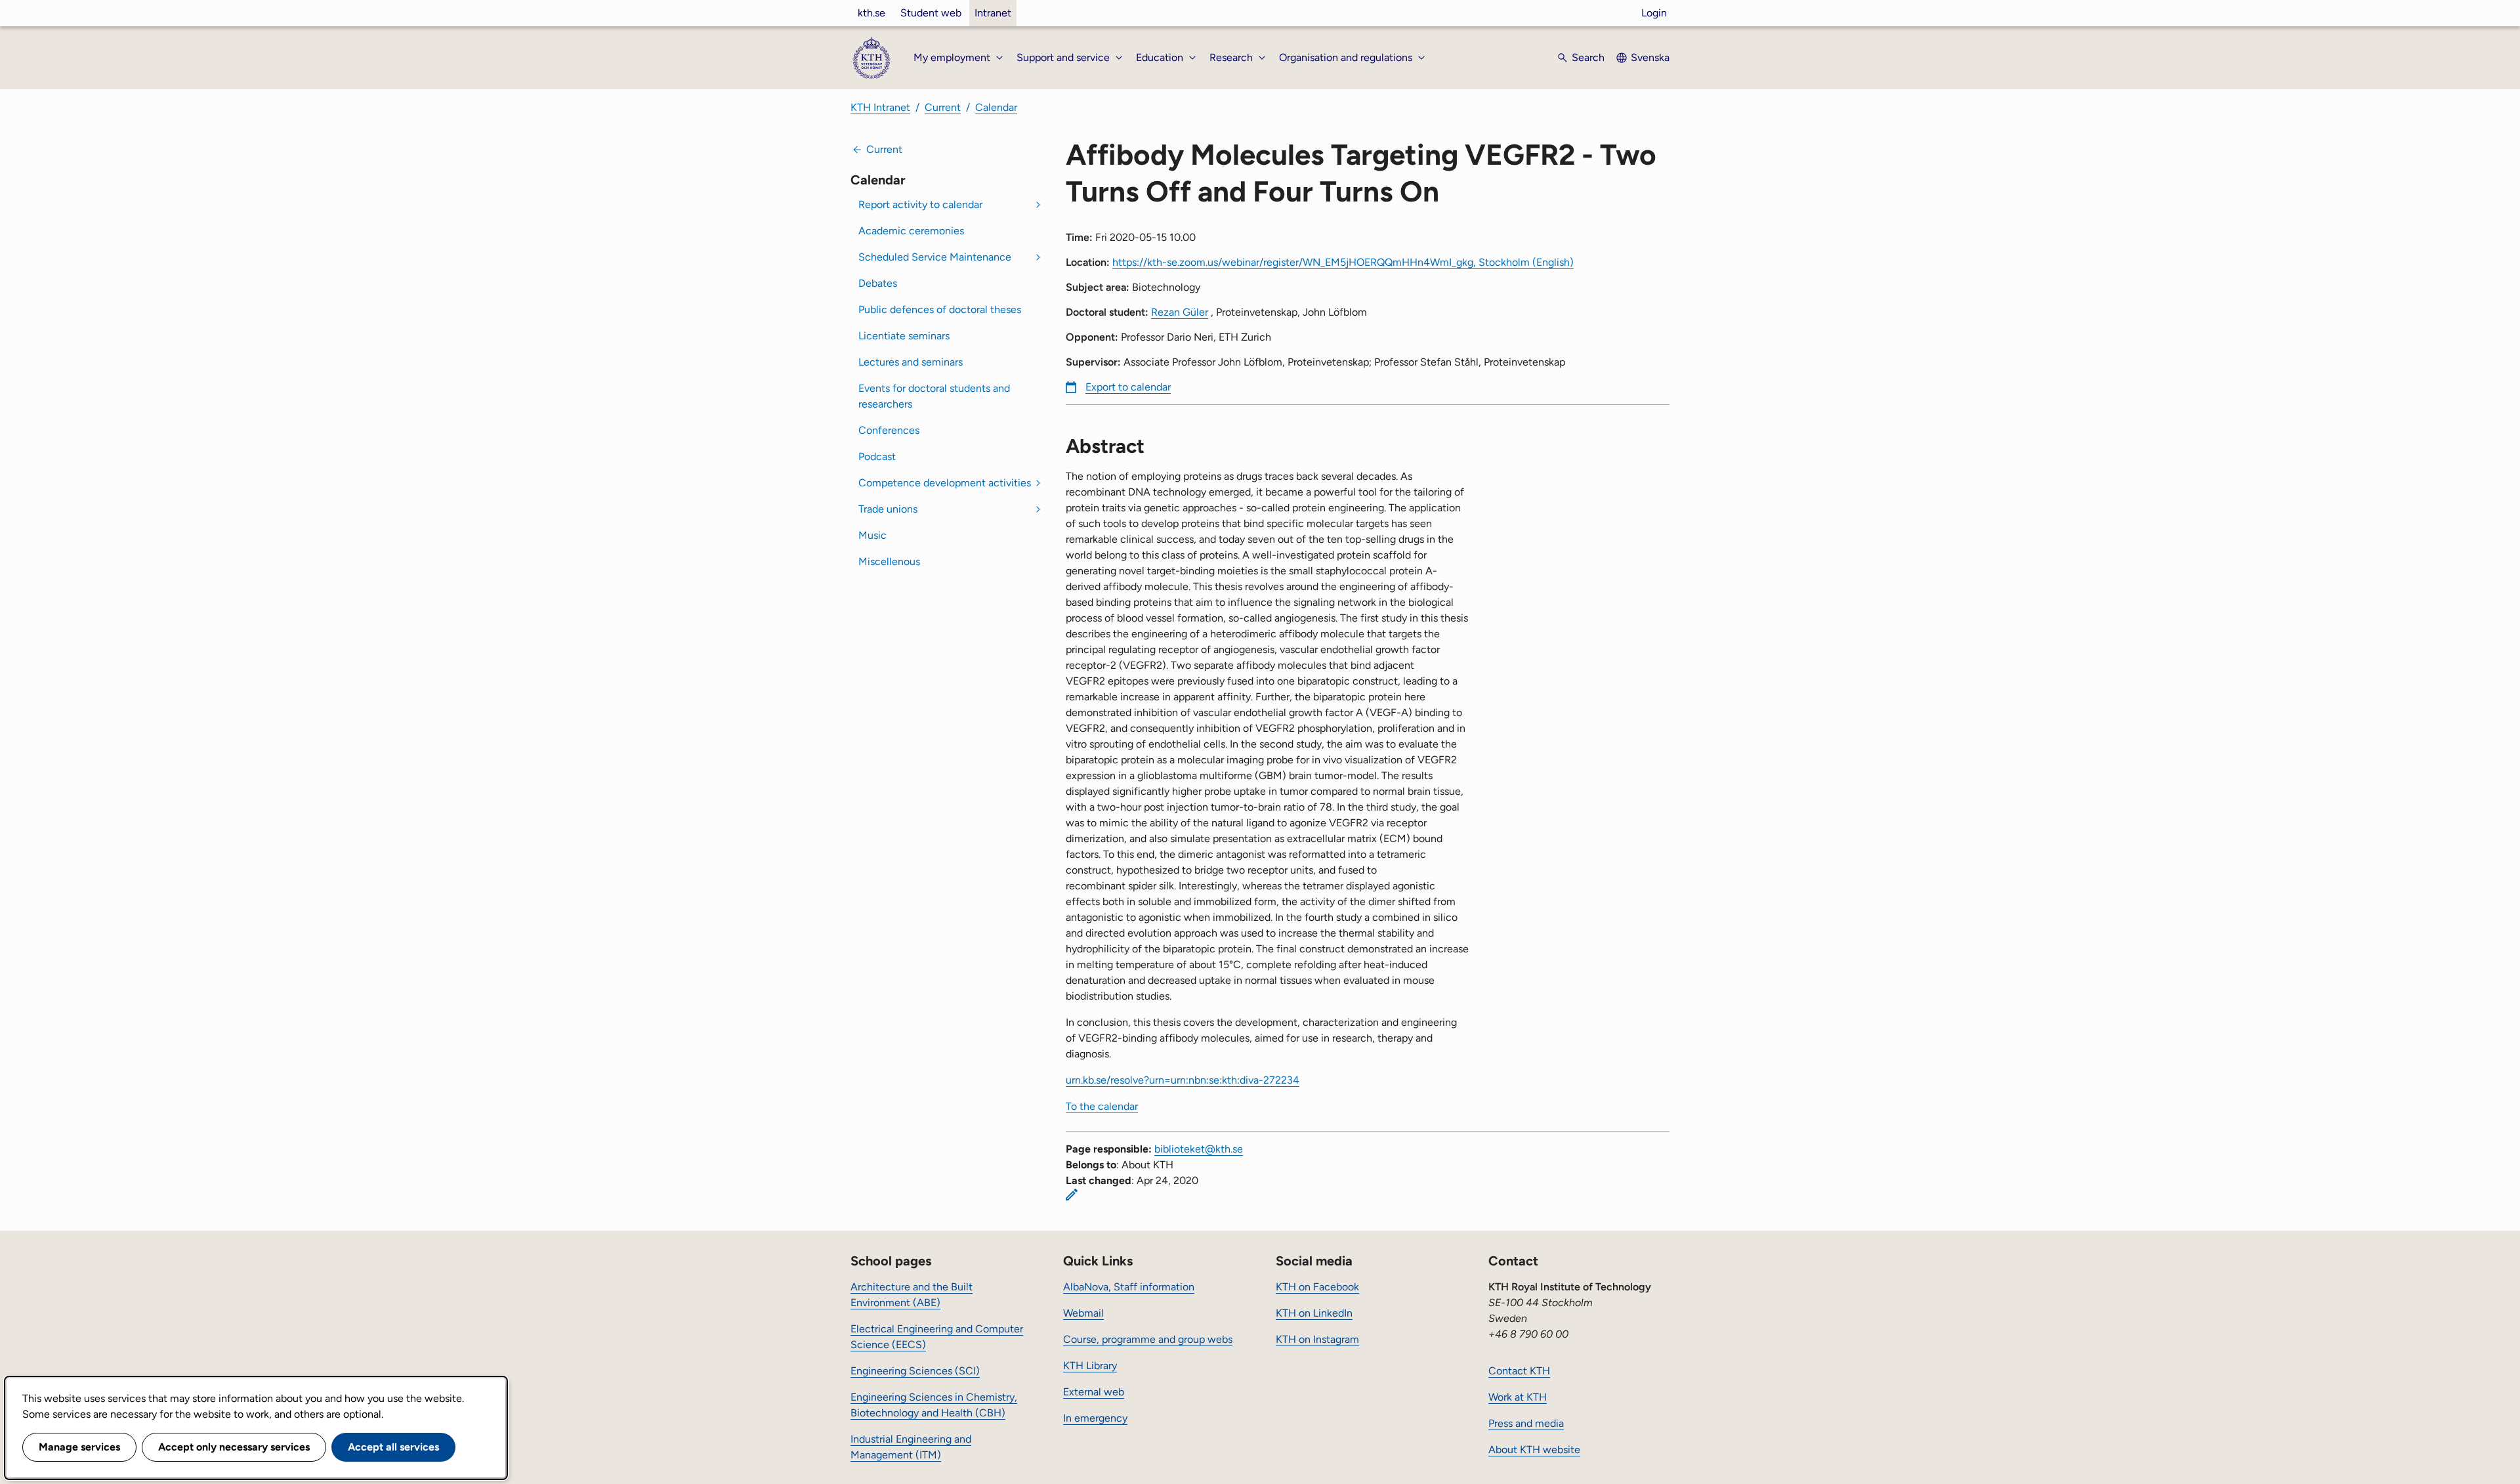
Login (1654, 13)
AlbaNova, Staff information (1129, 1287)
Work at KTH (1518, 1397)
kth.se (871, 13)
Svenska (1650, 57)
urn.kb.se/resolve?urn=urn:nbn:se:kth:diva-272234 (1183, 1080)
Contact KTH (1519, 1371)
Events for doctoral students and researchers (934, 396)
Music (872, 535)
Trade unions (888, 509)
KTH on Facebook (1317, 1287)
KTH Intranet (880, 107)
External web (1094, 1392)
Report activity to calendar (920, 204)
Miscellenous (889, 562)
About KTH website (1534, 1450)
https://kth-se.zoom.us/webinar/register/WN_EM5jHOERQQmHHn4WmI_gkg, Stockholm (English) (1343, 262)
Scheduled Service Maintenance (935, 257)
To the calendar (1102, 1106)
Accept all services (393, 1447)
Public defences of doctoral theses (940, 309)
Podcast (877, 456)
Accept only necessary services (234, 1447)
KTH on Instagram (1317, 1339)
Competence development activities (945, 483)
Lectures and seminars (911, 362)
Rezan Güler (1180, 312)
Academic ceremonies (911, 231)
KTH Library (1090, 1366)
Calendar (996, 107)
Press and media (1526, 1423)
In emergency (1095, 1418)
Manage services (79, 1447)
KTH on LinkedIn (1314, 1313)
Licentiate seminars (904, 336)
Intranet (993, 13)
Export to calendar (1128, 387)
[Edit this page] (1072, 1195)
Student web (931, 13)
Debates (878, 283)
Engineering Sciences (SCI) (915, 1371)
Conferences (889, 430)
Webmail (1083, 1313)
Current (943, 107)
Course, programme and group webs (1148, 1339)
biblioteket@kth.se (1199, 1149)
